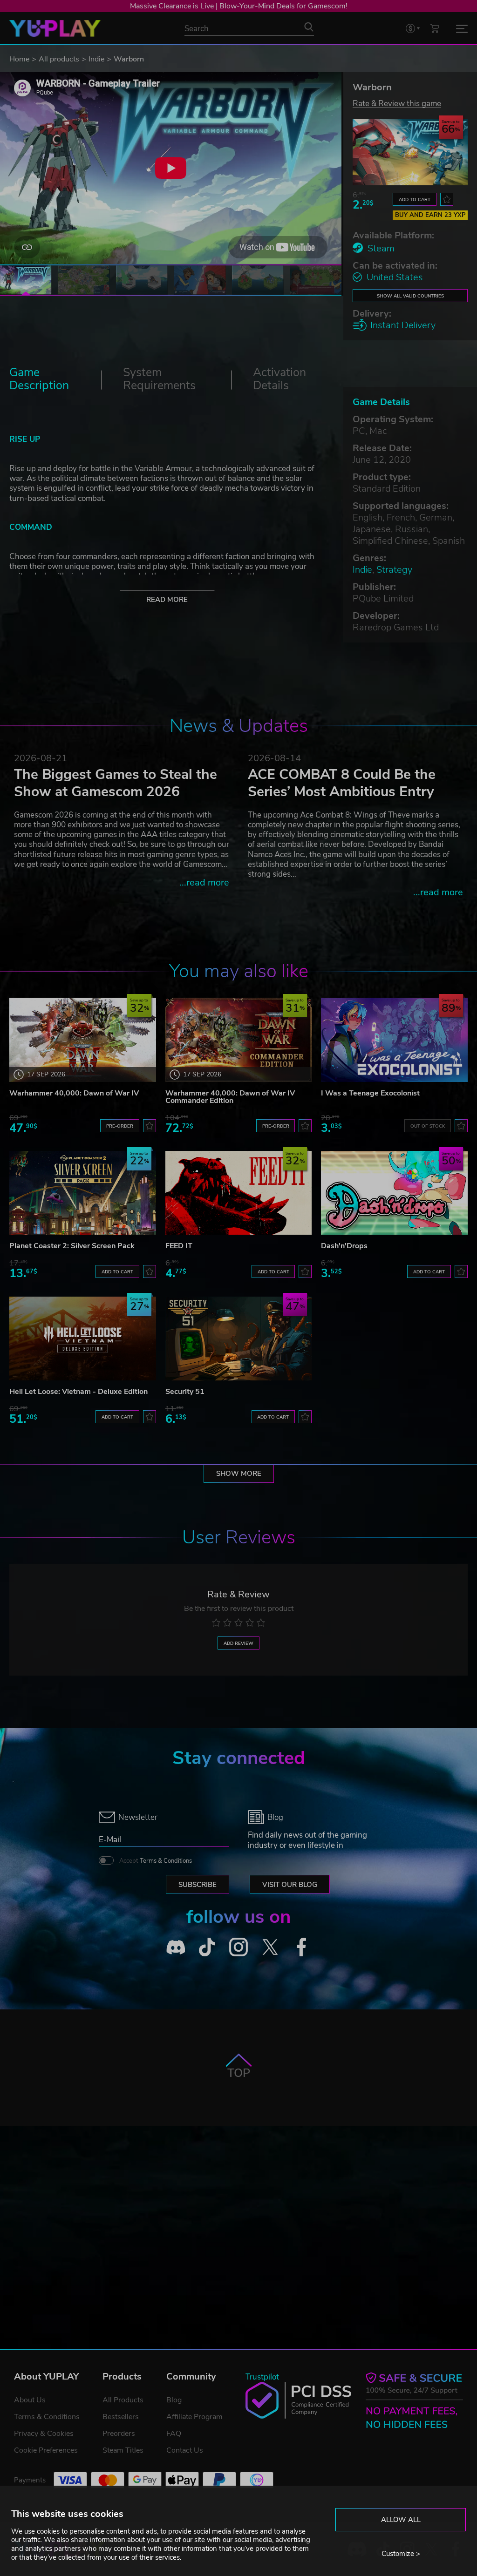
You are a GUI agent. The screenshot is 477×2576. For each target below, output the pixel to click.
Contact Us (185, 2450)
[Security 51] (239, 1339)
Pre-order (120, 1126)
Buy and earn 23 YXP (430, 215)
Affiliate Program (194, 2417)
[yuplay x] (270, 1947)
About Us (30, 2400)
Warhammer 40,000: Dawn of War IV (74, 1093)
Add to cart (415, 199)
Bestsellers (121, 2417)
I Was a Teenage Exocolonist (370, 1093)
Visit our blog (290, 1885)
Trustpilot (262, 2377)
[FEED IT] (239, 1193)
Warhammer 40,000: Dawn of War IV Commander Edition (230, 1097)
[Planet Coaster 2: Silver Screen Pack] (83, 1193)
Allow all (401, 2520)
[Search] (309, 27)
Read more (167, 600)
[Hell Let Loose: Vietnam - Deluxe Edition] (83, 1339)
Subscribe (198, 1885)
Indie (96, 59)
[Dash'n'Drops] (394, 1193)
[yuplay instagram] (238, 1947)
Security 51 (185, 1392)
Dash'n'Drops (344, 1246)
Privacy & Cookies (44, 2434)
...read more (204, 882)
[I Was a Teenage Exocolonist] (394, 1040)
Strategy (394, 570)
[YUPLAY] (55, 28)
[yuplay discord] (176, 1947)
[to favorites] (447, 199)
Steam (381, 248)
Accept (156, 1861)
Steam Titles (123, 2450)
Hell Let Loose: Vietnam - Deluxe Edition (78, 1392)
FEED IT (179, 1246)
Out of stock (428, 1126)
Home (19, 59)
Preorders (119, 2434)
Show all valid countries (410, 296)
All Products (123, 2400)
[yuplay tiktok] (207, 1947)
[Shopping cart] (435, 28)
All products (59, 59)
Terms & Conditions (166, 1861)
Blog (174, 2400)
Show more (239, 1474)
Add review (238, 1643)
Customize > (401, 2554)
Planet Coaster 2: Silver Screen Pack (72, 1246)
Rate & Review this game (397, 103)
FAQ (174, 2434)
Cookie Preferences (46, 2450)
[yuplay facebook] (301, 1947)
